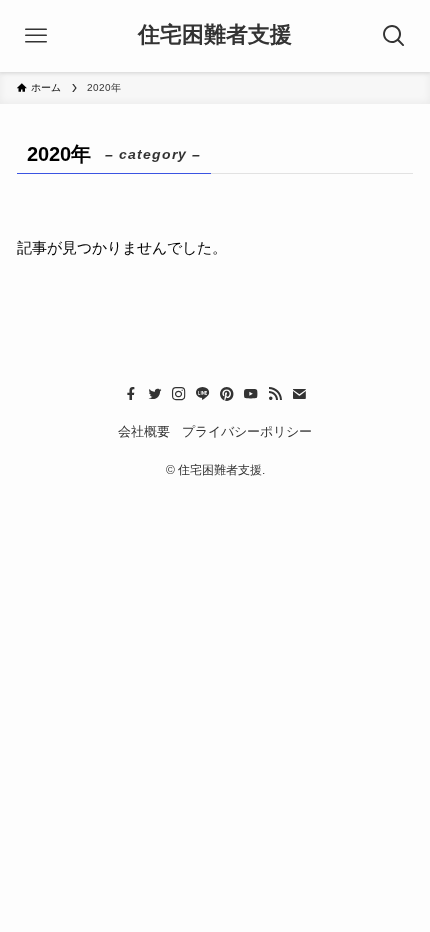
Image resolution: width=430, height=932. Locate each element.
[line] (203, 394)
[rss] (275, 394)
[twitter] (155, 394)
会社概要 (144, 431)
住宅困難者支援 (215, 36)
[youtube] (251, 394)
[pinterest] (227, 394)
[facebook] (131, 394)
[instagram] (179, 394)
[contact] (299, 394)
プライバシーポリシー (247, 431)
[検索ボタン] (394, 36)
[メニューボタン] (36, 36)
